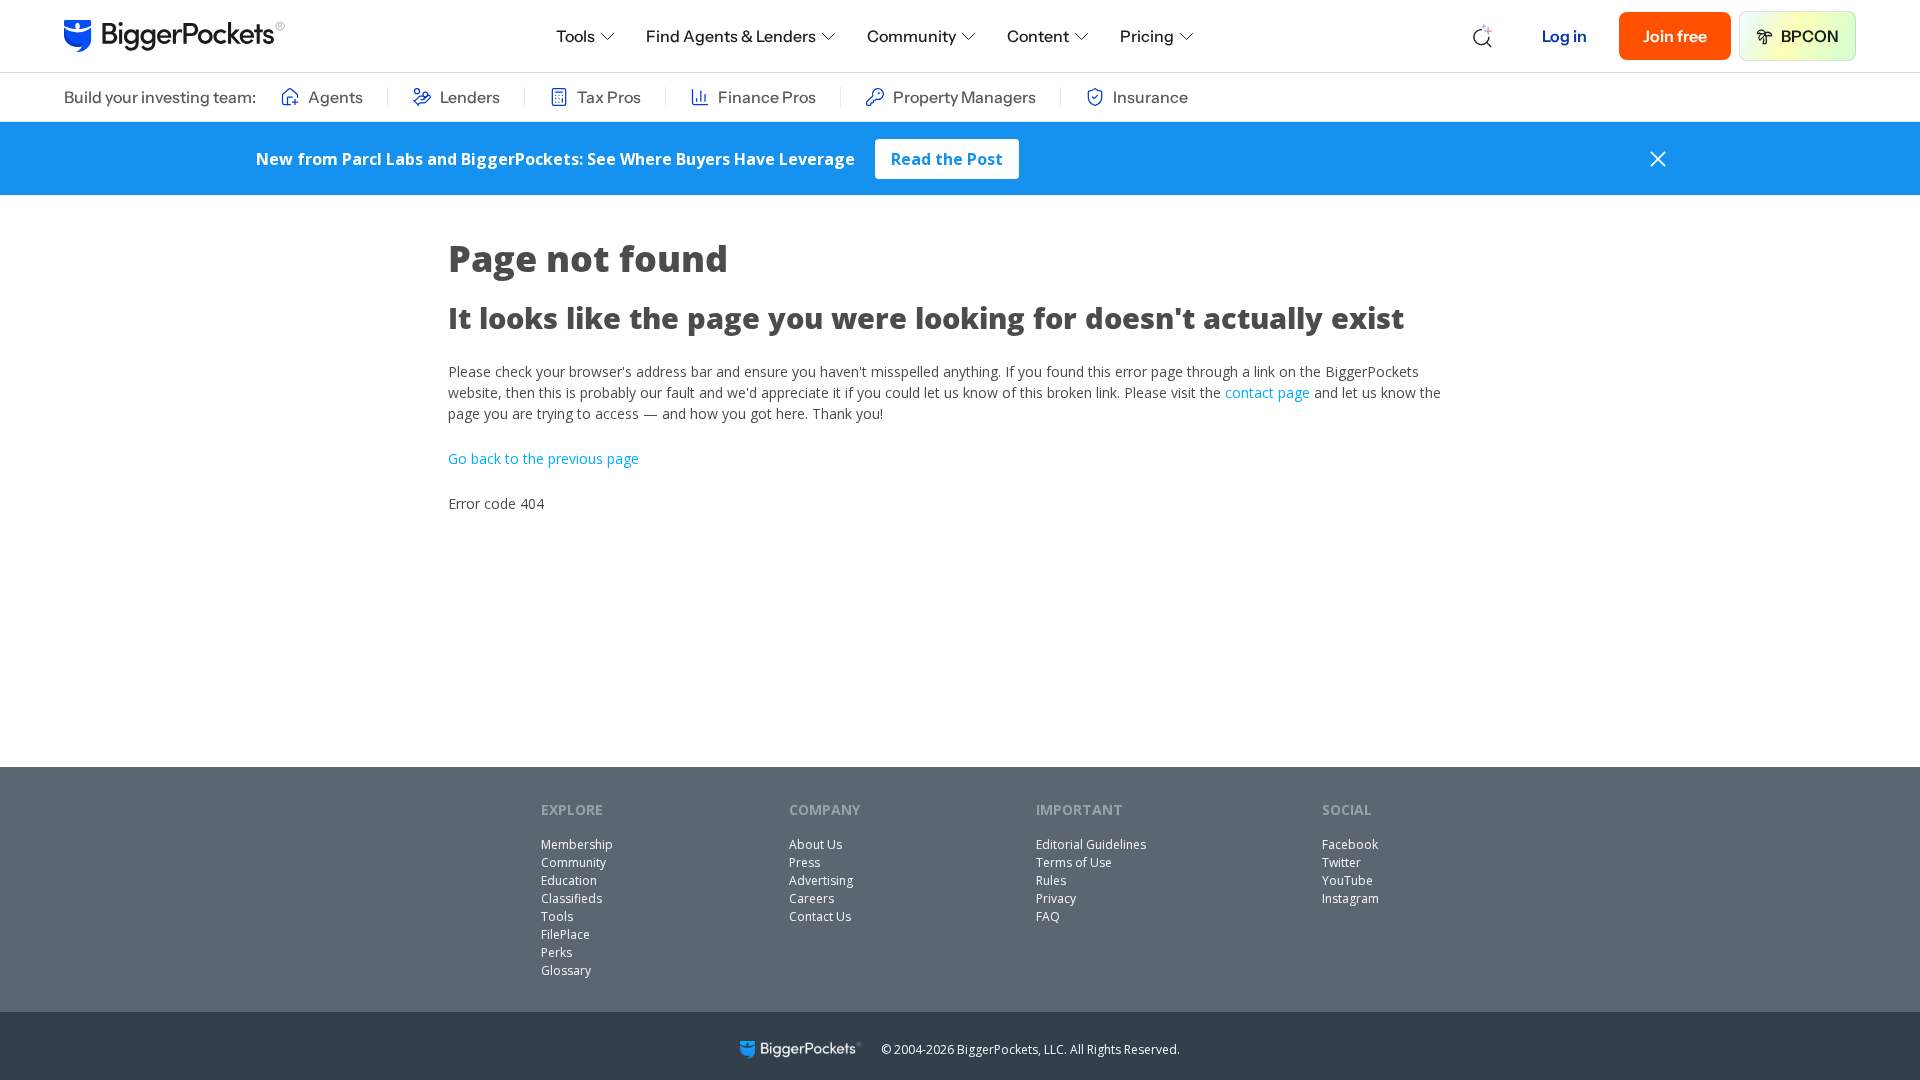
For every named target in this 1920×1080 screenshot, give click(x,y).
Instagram (1350, 898)
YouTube (1347, 880)
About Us (815, 844)
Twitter (1341, 862)
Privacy (1056, 898)
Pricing (1147, 36)
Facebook (1350, 844)
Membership (577, 844)
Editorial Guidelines (1091, 844)
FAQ (1048, 916)
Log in (1564, 36)
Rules (1051, 880)
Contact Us (820, 916)
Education (569, 880)
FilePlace (565, 934)
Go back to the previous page (543, 458)
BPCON (1810, 36)
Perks (556, 952)
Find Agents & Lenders (731, 36)
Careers (811, 898)
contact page (1267, 392)
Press (804, 862)
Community (911, 36)
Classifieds (571, 898)
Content (1038, 36)
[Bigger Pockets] (174, 36)
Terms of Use (1074, 862)
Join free (1675, 36)
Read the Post (947, 159)
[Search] (1483, 36)
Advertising (821, 880)
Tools (575, 36)
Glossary (566, 970)
